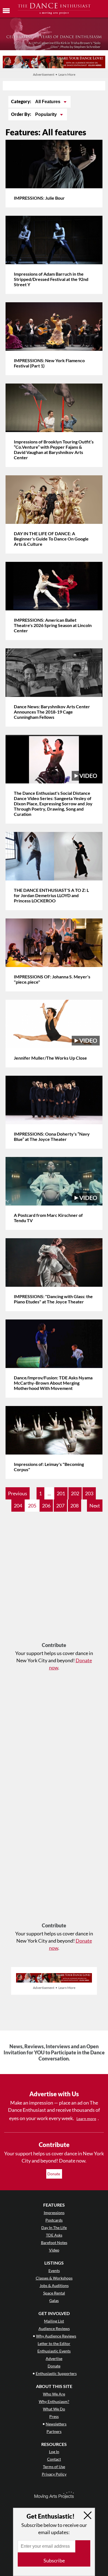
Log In (54, 2452)
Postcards (54, 2220)
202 (75, 1493)
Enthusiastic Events (54, 2351)
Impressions (54, 2213)
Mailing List (54, 2321)
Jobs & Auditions (54, 2286)
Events (54, 2271)
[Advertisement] (54, 1580)
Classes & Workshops (54, 2278)
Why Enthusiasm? (54, 2401)
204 (18, 1506)
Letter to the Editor (54, 2343)
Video (54, 2250)
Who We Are (54, 2394)
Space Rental (54, 2293)
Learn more (86, 2119)
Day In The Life (54, 2228)
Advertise (54, 2358)
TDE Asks (54, 2235)
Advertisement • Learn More (54, 74)
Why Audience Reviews (56, 2336)
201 (61, 1493)
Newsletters (56, 2424)
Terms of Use (54, 2467)
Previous (18, 1493)
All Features (48, 102)
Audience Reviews (54, 2328)
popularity (47, 114)
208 (74, 1506)
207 (60, 1506)
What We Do (54, 2409)
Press (54, 2416)
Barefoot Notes (54, 2243)
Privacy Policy (54, 2474)
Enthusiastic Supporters (56, 2373)
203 (89, 1493)
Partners (54, 2431)
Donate (54, 2174)
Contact (54, 2459)
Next (95, 1506)
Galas (54, 2300)
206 (46, 1506)
